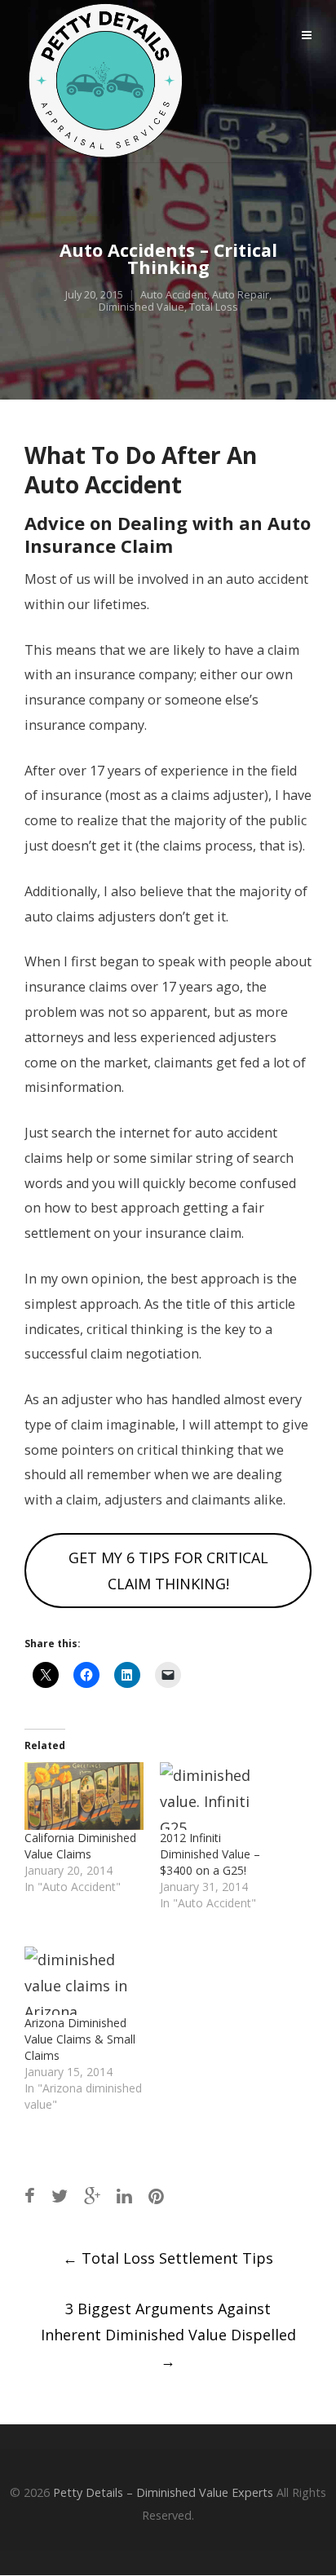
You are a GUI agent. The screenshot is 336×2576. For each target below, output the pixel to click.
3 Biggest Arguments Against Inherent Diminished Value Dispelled (168, 2335)
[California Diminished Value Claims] (84, 1796)
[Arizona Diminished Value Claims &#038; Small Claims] (84, 1980)
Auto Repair (241, 295)
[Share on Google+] (92, 2196)
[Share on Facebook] (30, 2196)
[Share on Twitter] (60, 2196)
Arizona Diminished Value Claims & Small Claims (80, 2039)
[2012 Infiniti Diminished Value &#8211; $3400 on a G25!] (219, 1796)
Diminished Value (141, 307)
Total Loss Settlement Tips (168, 2258)
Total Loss (214, 307)
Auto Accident (174, 295)
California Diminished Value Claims (80, 1846)
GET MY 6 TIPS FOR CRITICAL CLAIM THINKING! (168, 1571)
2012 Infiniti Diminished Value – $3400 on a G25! (210, 1854)
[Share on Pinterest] (156, 2196)
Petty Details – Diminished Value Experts (163, 2492)
